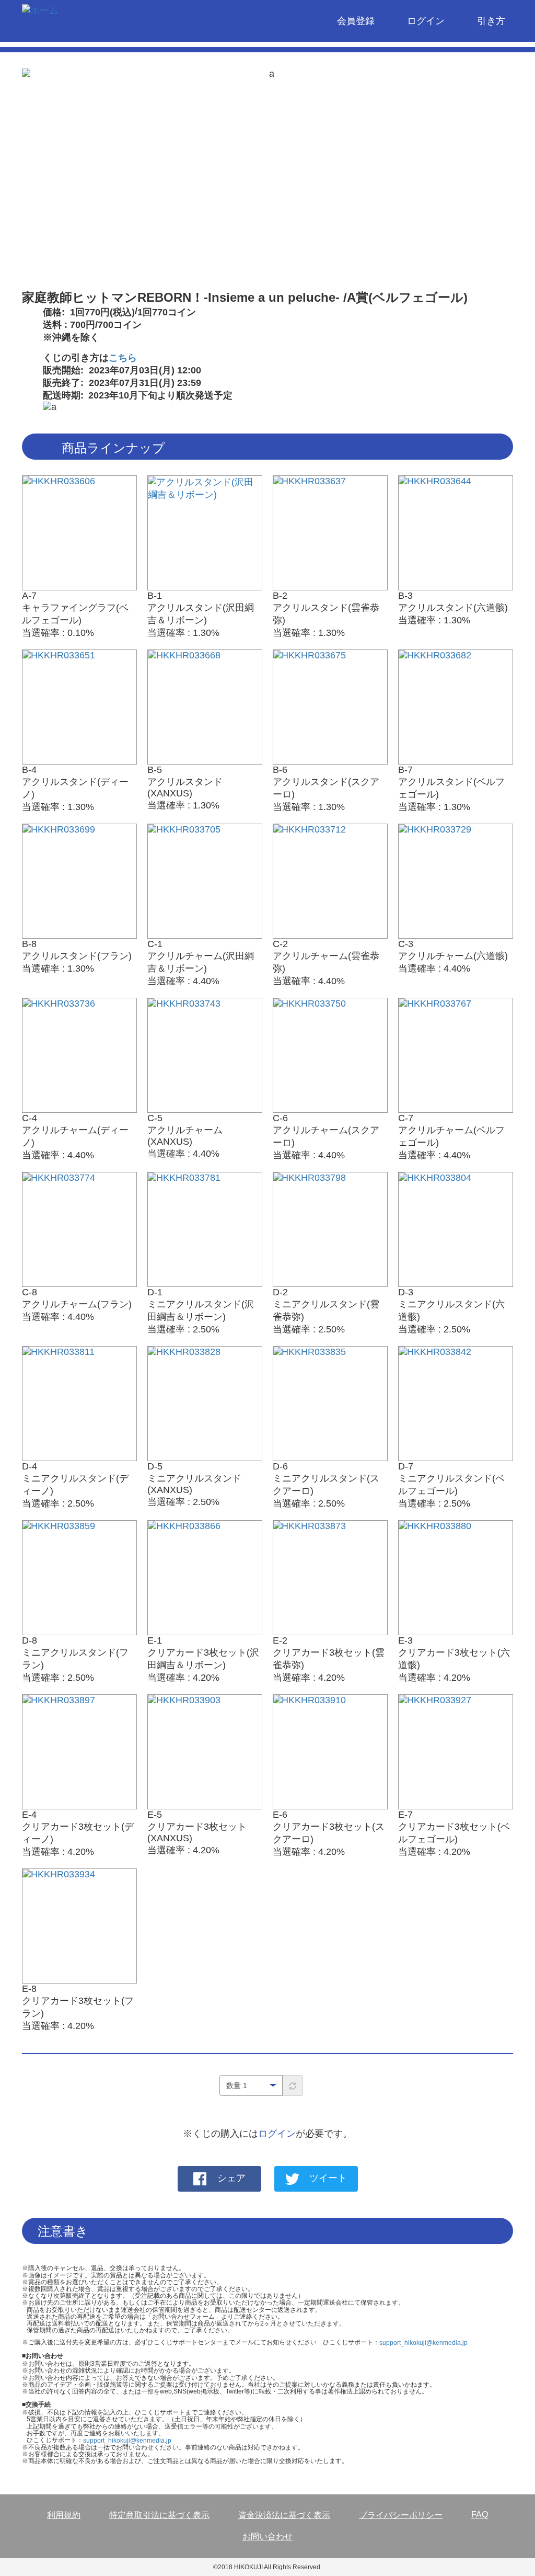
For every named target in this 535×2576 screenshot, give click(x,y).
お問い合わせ (267, 2537)
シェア (231, 2179)
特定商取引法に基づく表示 (159, 2515)
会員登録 (356, 21)
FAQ (480, 2515)
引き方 (491, 21)
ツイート (328, 2179)
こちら (123, 358)
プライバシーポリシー (401, 2515)
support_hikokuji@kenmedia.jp (423, 2343)
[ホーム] (44, 12)
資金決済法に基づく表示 (284, 2515)
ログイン (426, 21)
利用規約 (64, 2515)
